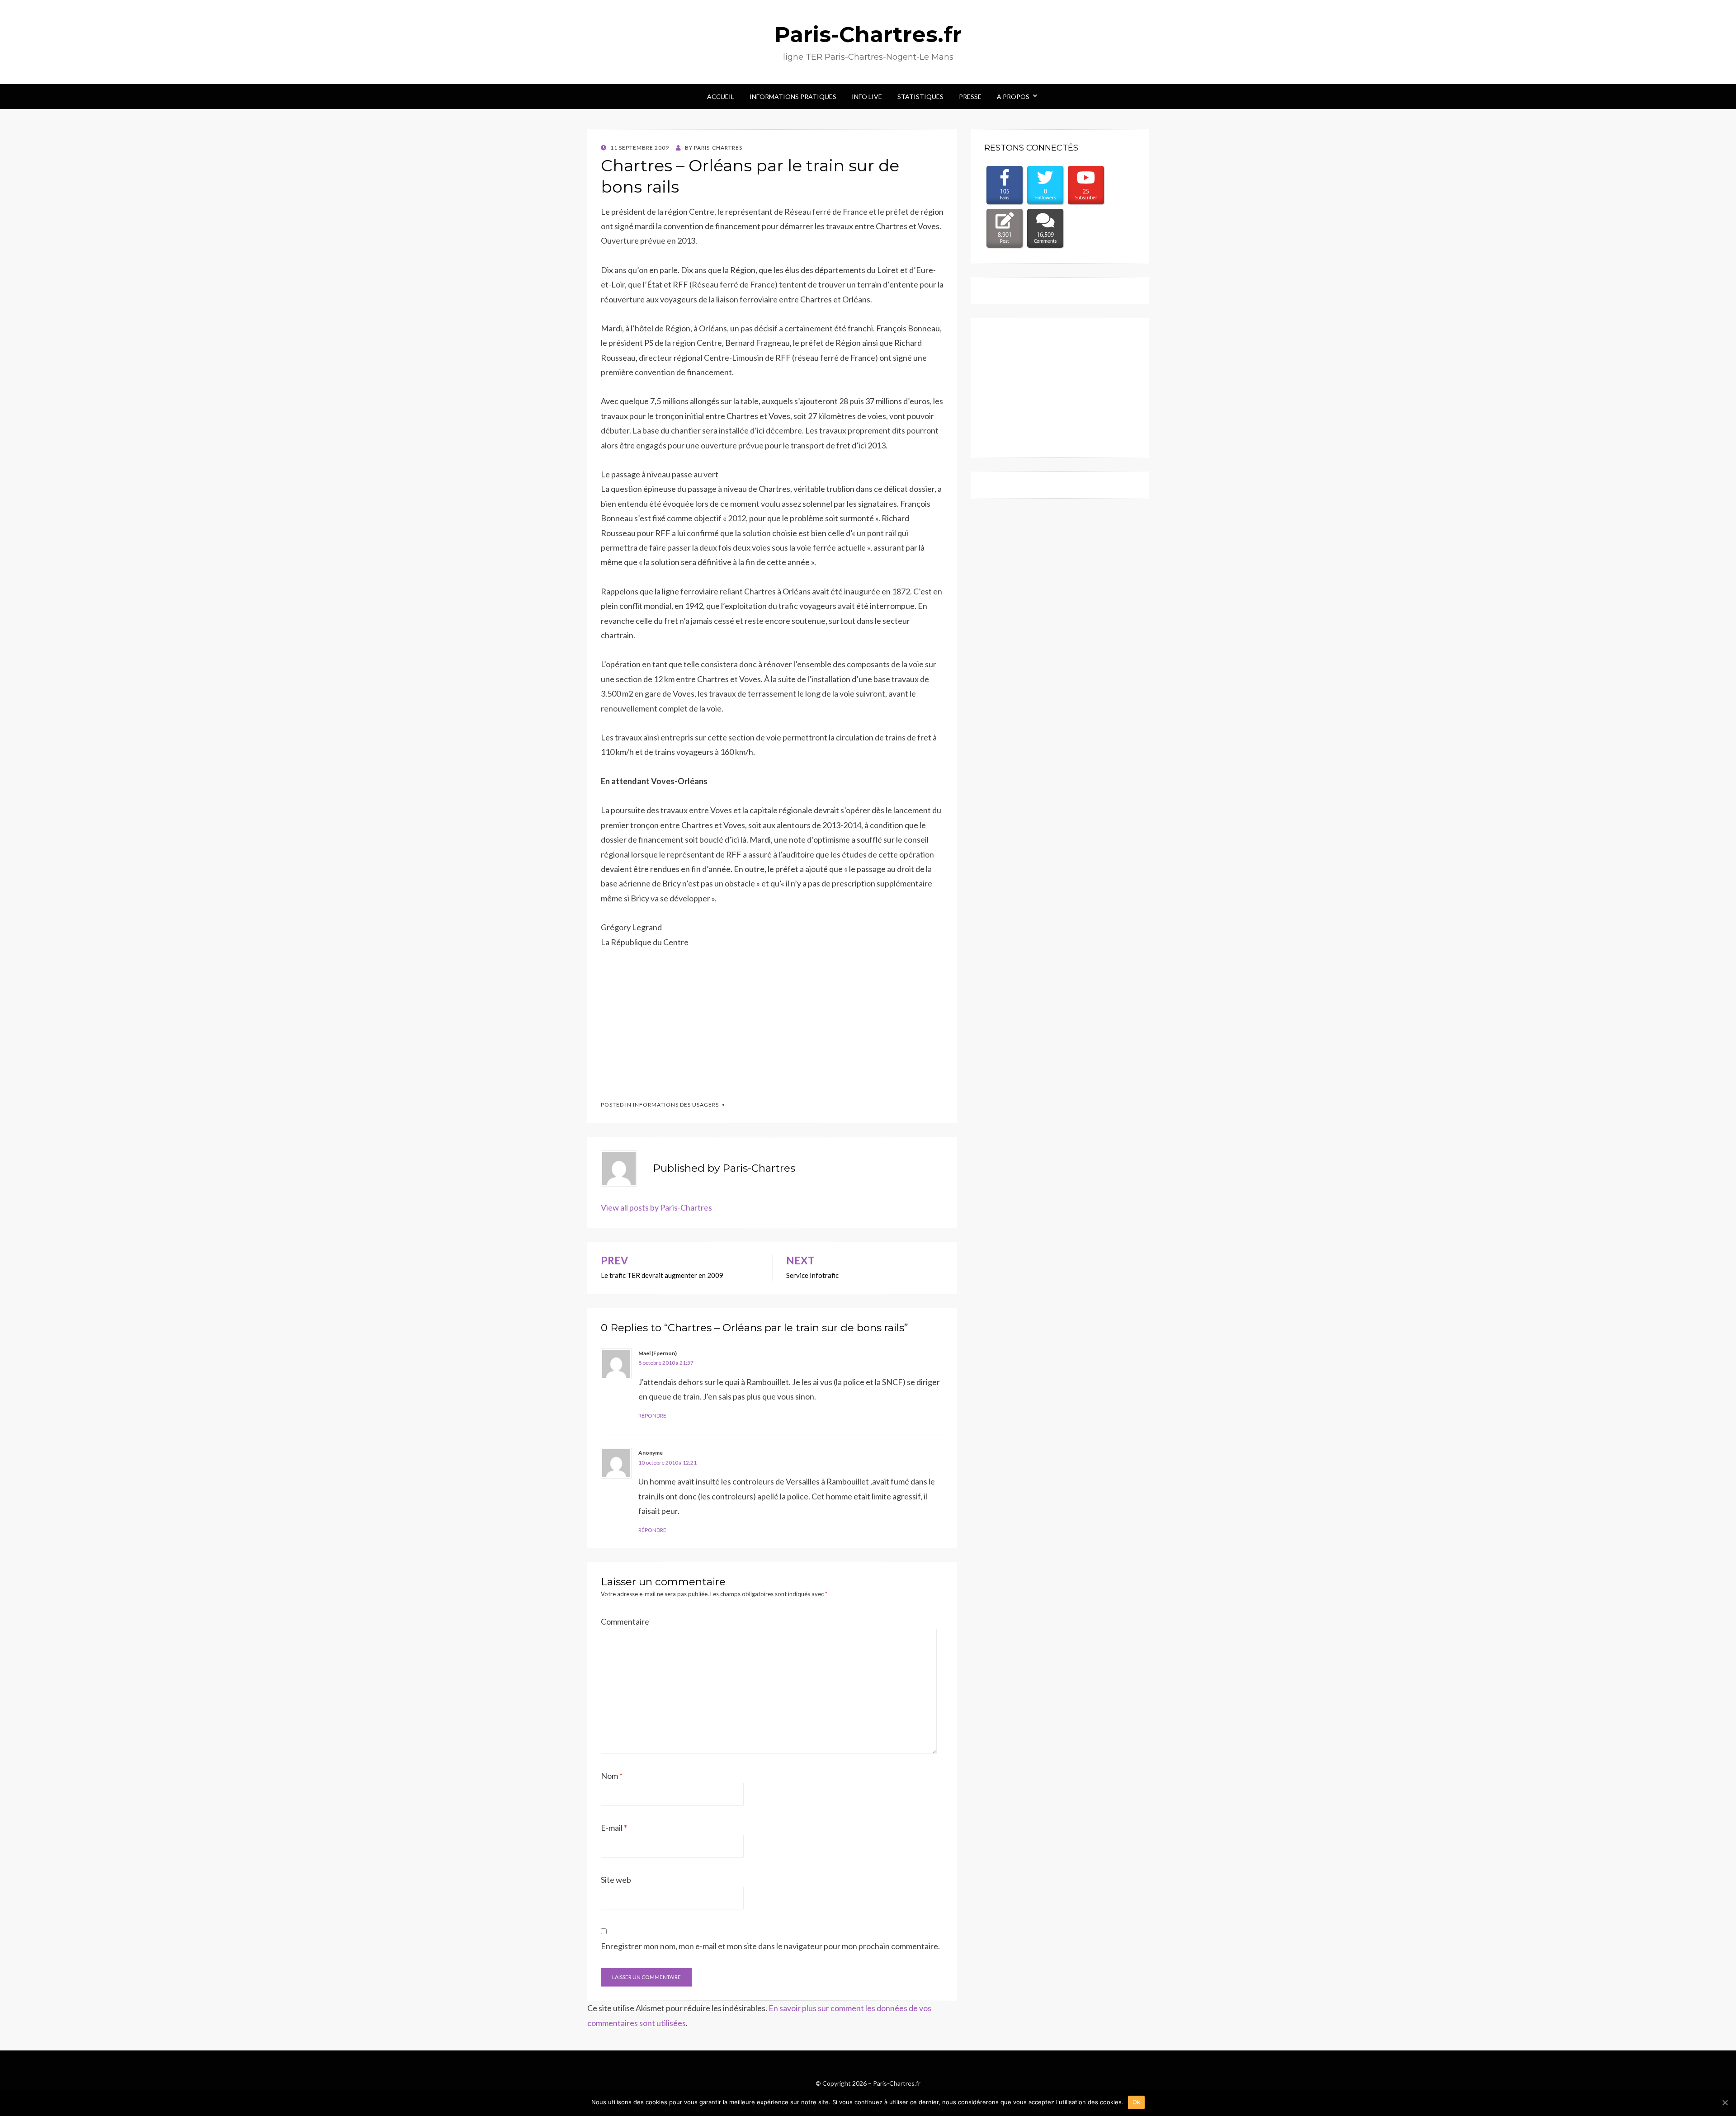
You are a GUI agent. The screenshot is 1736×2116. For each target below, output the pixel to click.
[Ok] (1725, 2102)
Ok (1137, 2102)
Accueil (721, 97)
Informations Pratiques (793, 97)
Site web (616, 1880)
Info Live (867, 97)
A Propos (1013, 97)
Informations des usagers (676, 1105)
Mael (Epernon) (658, 1353)
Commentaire (625, 1621)
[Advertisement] (669, 1020)
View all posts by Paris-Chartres (656, 1207)
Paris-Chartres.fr (868, 34)
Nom (612, 1776)
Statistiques (920, 97)
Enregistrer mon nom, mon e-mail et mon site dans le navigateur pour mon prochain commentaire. (770, 1946)
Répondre (652, 1416)
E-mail (614, 1828)
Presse (970, 97)
